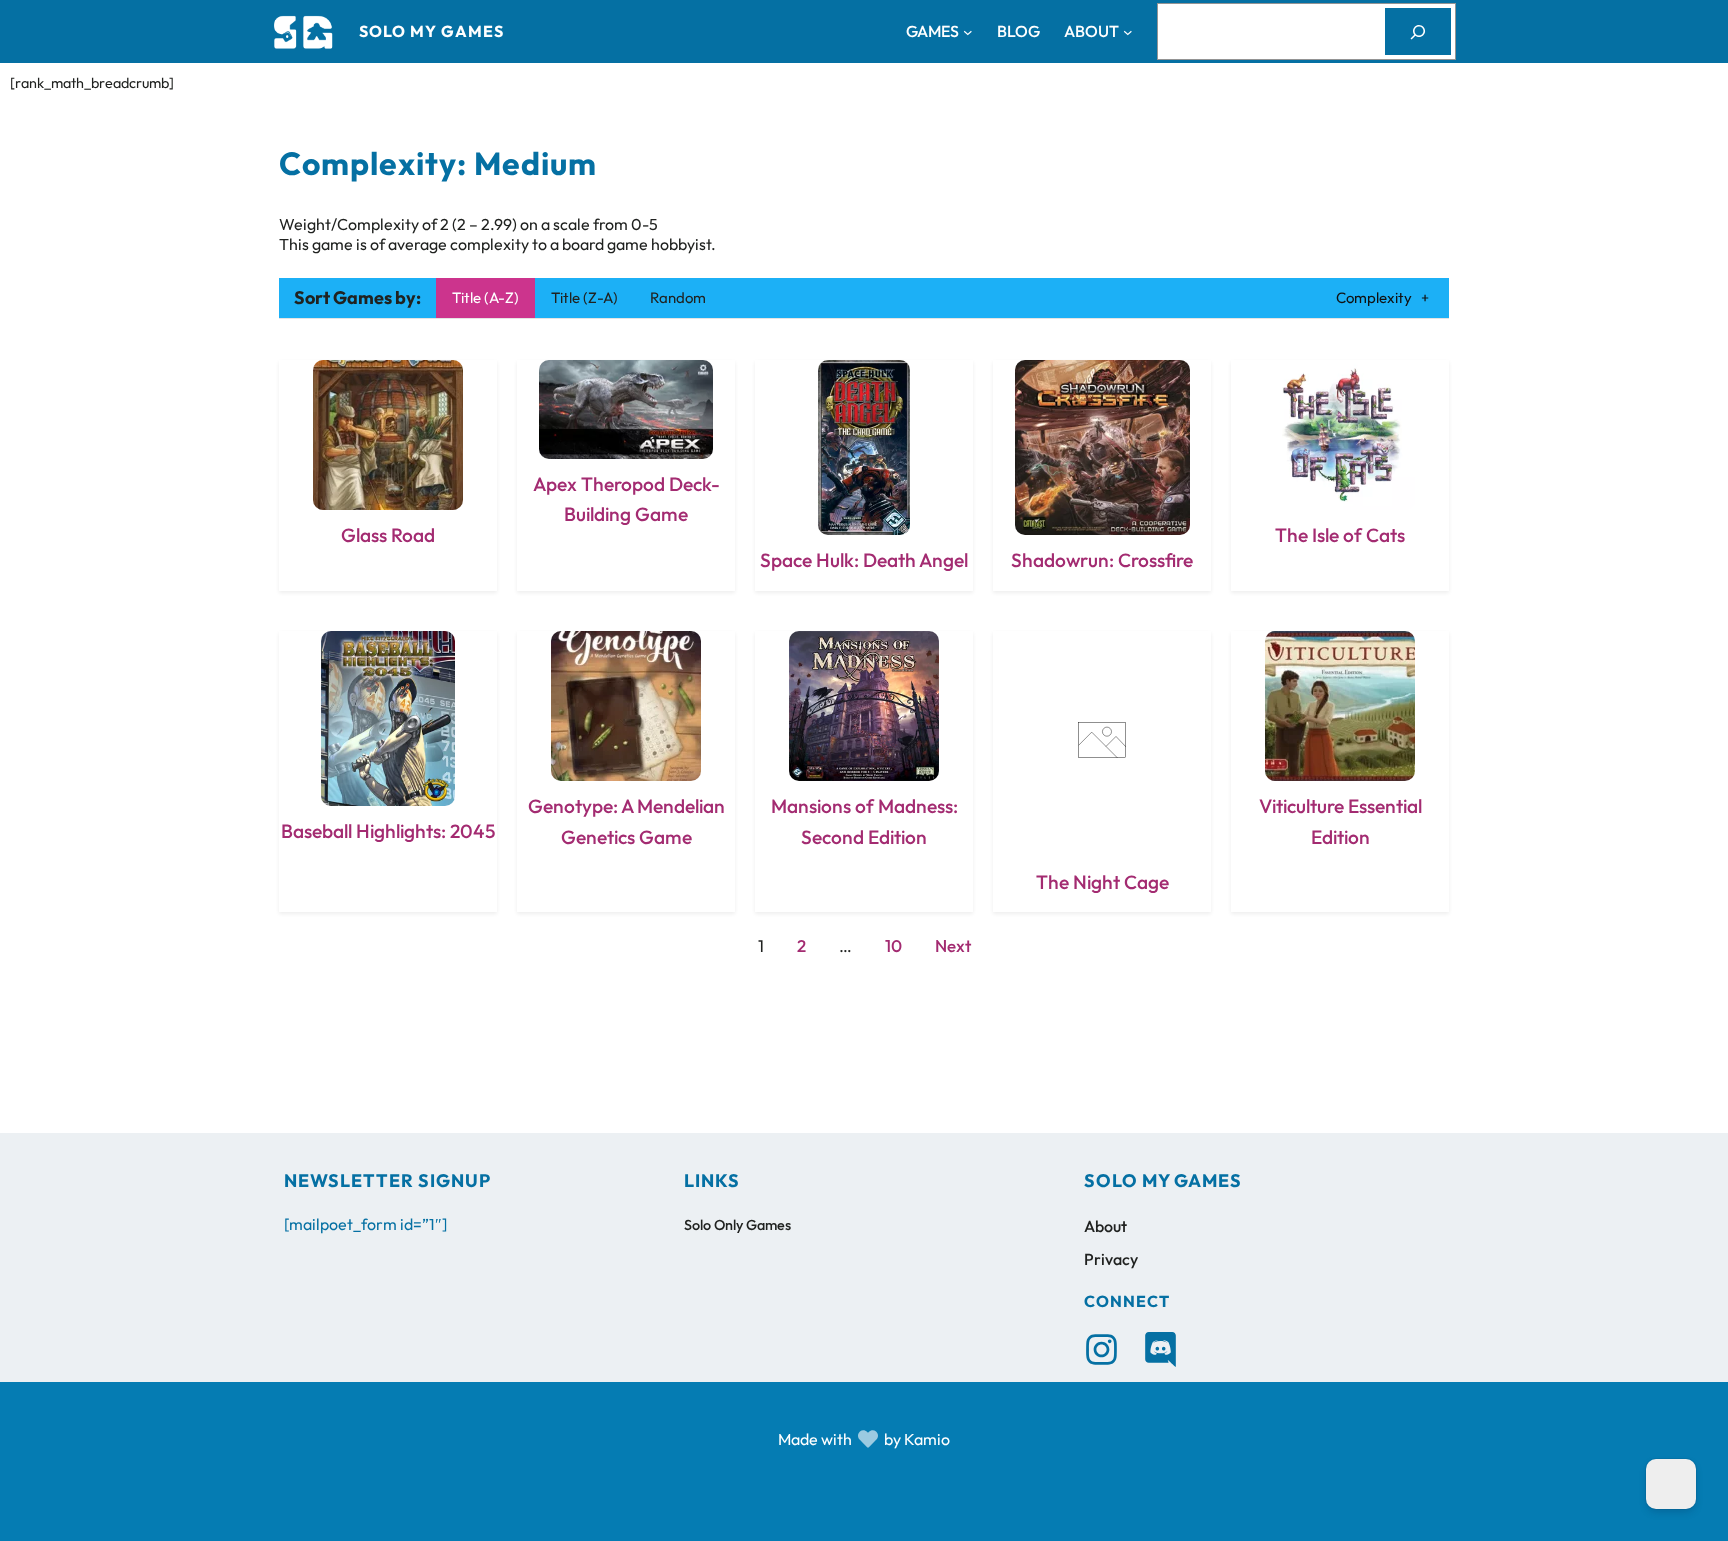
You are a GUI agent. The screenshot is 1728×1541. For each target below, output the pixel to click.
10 (893, 945)
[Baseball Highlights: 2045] (388, 771)
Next (953, 945)
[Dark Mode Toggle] (1671, 1484)
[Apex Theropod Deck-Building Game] (626, 475)
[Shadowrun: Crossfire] (1102, 475)
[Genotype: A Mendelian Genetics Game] (626, 771)
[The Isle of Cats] (1340, 475)
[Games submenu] (968, 32)
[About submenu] (1128, 32)
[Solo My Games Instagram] (1101, 1349)
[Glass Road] (388, 475)
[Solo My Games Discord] (1160, 1349)
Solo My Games (431, 31)
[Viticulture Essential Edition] (1340, 771)
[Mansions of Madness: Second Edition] (864, 771)
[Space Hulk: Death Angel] (864, 475)
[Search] (1418, 31)
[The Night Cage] (1102, 771)
